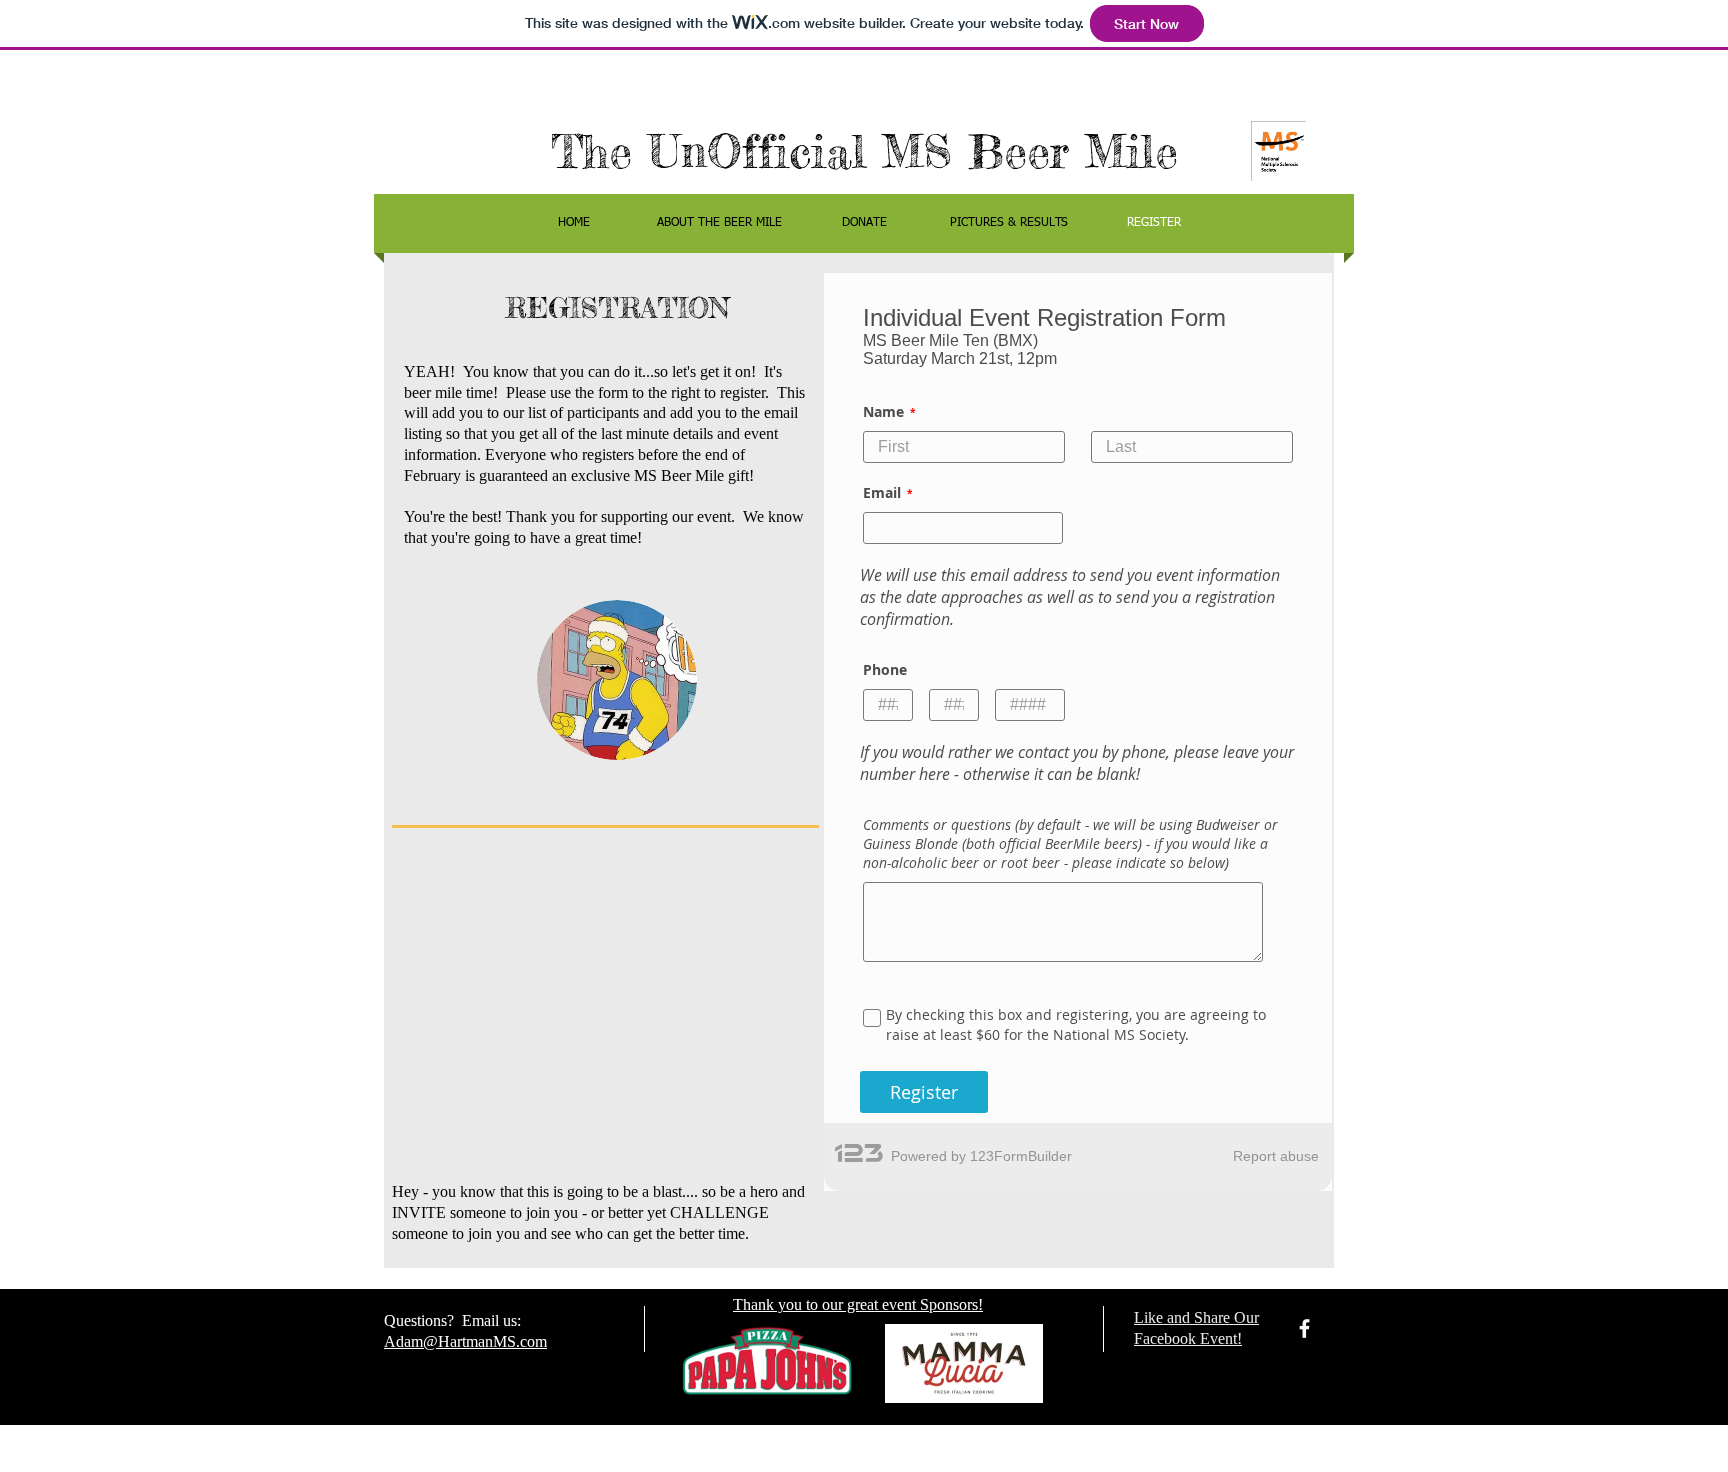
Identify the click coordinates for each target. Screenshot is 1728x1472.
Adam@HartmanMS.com (465, 1341)
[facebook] (1304, 1328)
